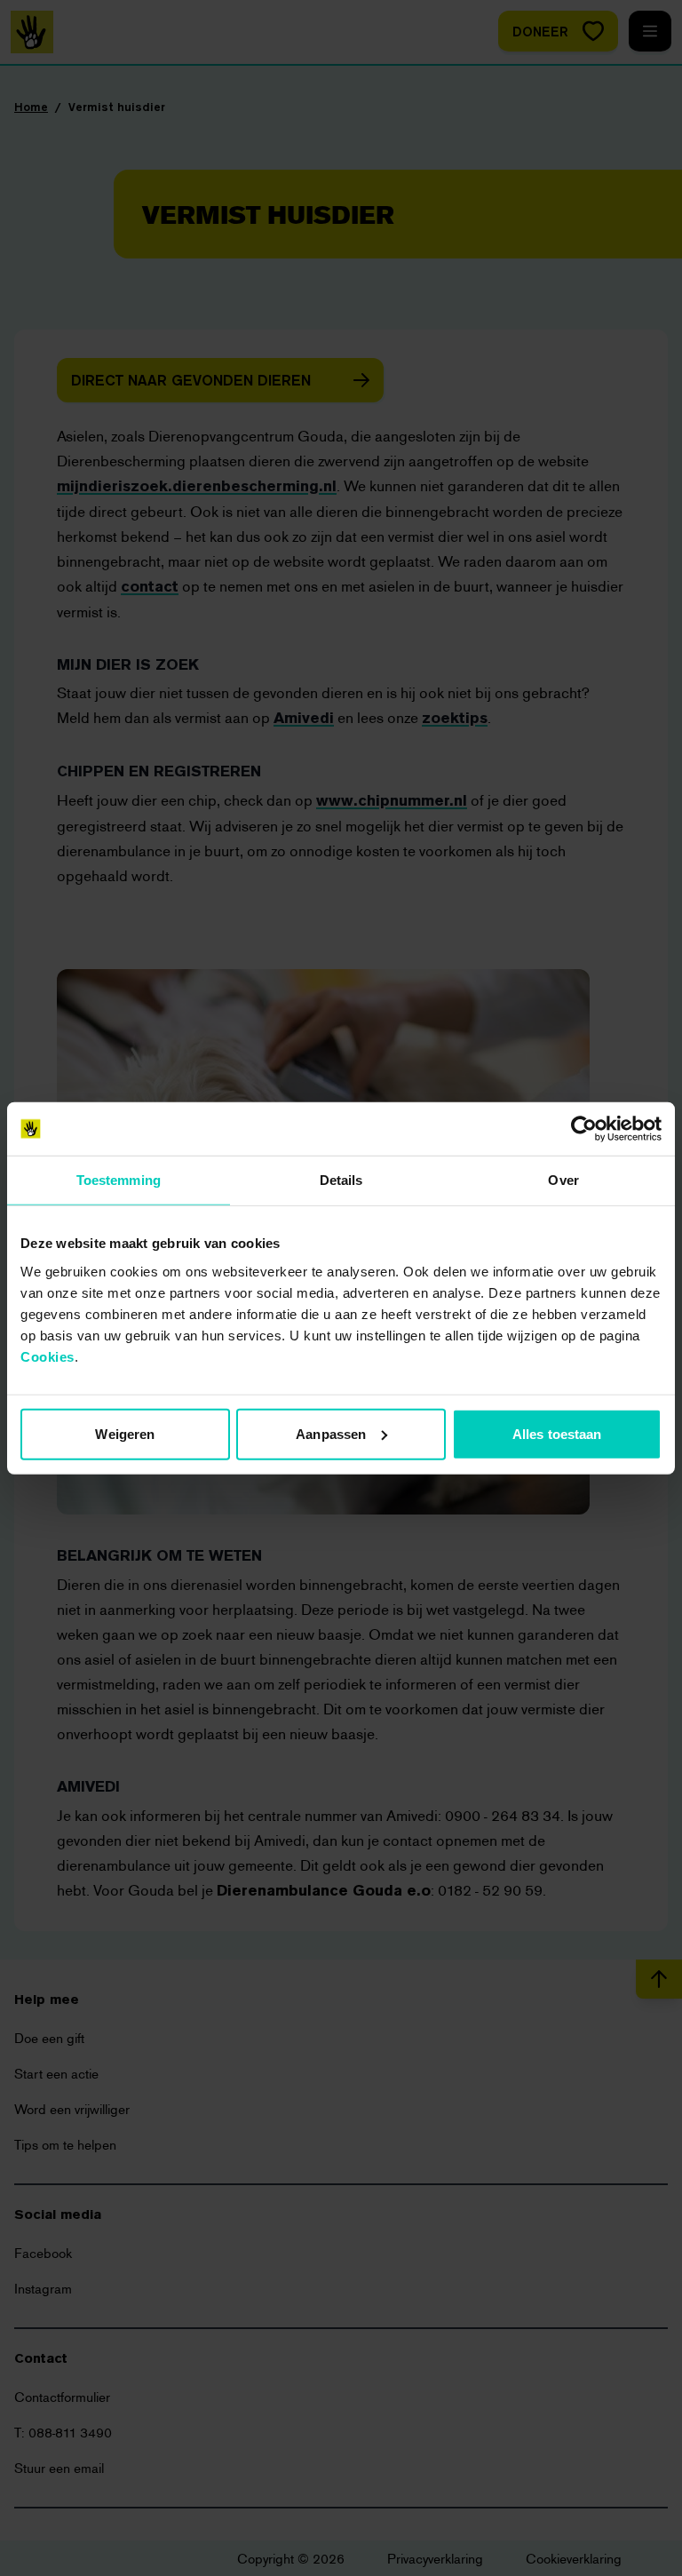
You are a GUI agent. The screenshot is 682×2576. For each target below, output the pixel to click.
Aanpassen (331, 1433)
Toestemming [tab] (119, 1180)
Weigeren (125, 1433)
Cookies (48, 1356)
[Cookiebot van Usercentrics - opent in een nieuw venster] (584, 1129)
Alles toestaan (557, 1433)
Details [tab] (341, 1180)
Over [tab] (563, 1180)
